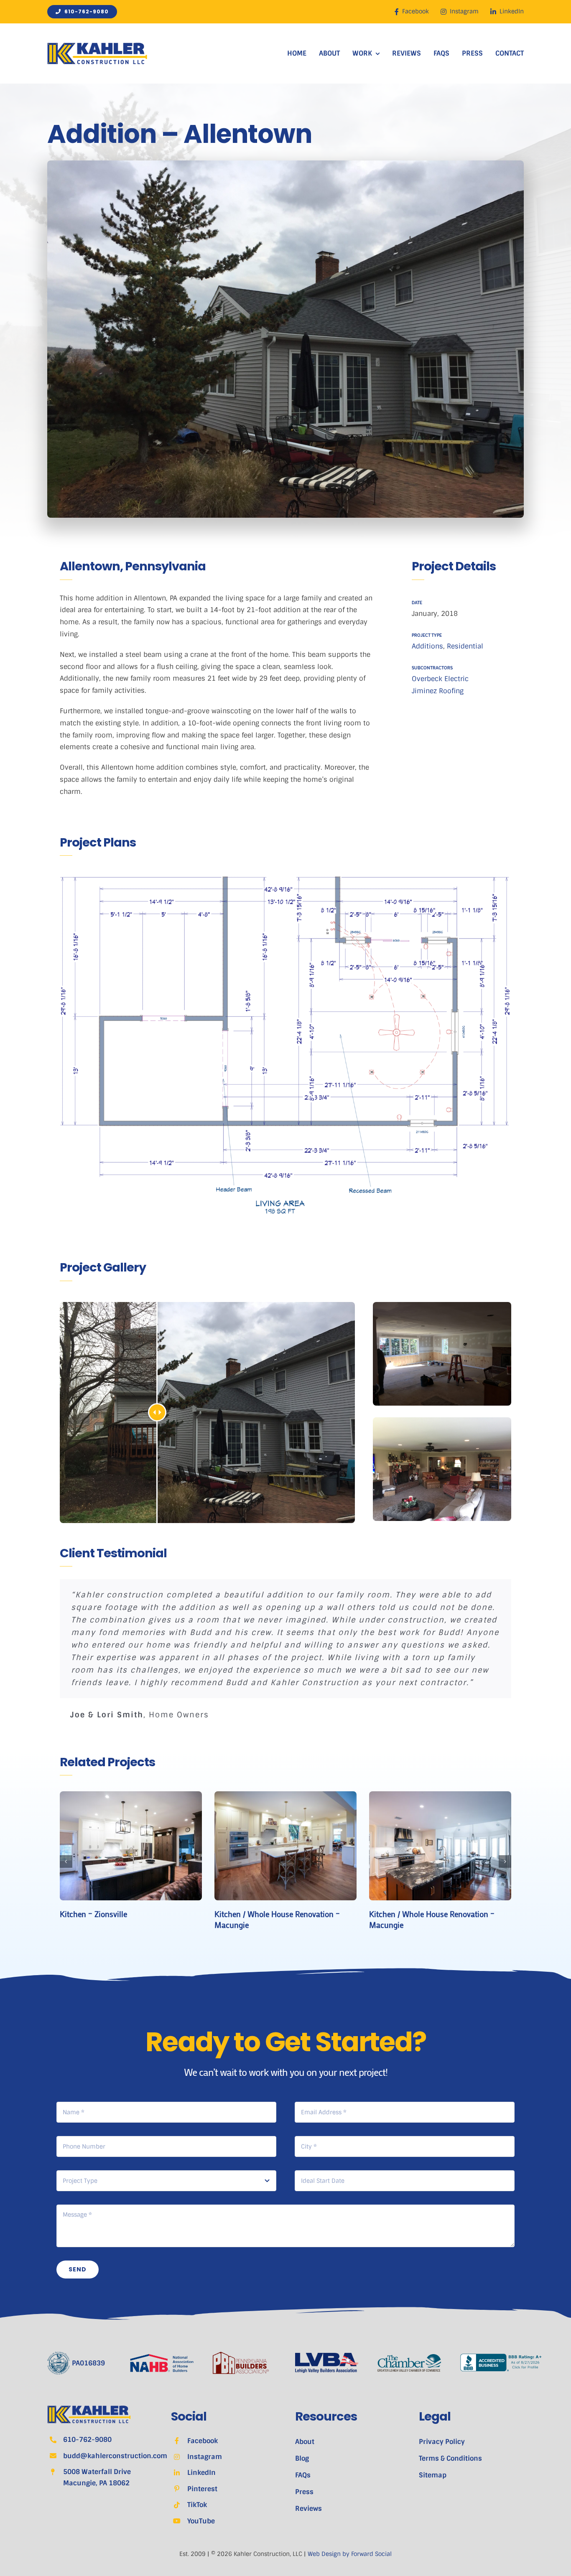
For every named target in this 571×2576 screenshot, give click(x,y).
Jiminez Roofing (438, 691)
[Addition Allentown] (442, 1305)
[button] (66, 1861)
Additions (427, 646)
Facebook (203, 2441)
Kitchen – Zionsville (93, 1914)
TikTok (197, 2505)
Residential (465, 646)
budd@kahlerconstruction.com (115, 2456)
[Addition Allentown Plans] (285, 1044)
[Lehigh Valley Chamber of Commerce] (409, 2357)
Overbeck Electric (440, 679)
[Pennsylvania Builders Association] (241, 2355)
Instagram (205, 2457)
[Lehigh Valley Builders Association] (327, 2356)
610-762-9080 (87, 2440)
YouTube (201, 2521)
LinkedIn (201, 2473)
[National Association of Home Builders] (162, 2357)
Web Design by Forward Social (350, 2554)
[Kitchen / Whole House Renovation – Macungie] (285, 1796)
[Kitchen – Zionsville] (131, 1796)
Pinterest (202, 2489)
